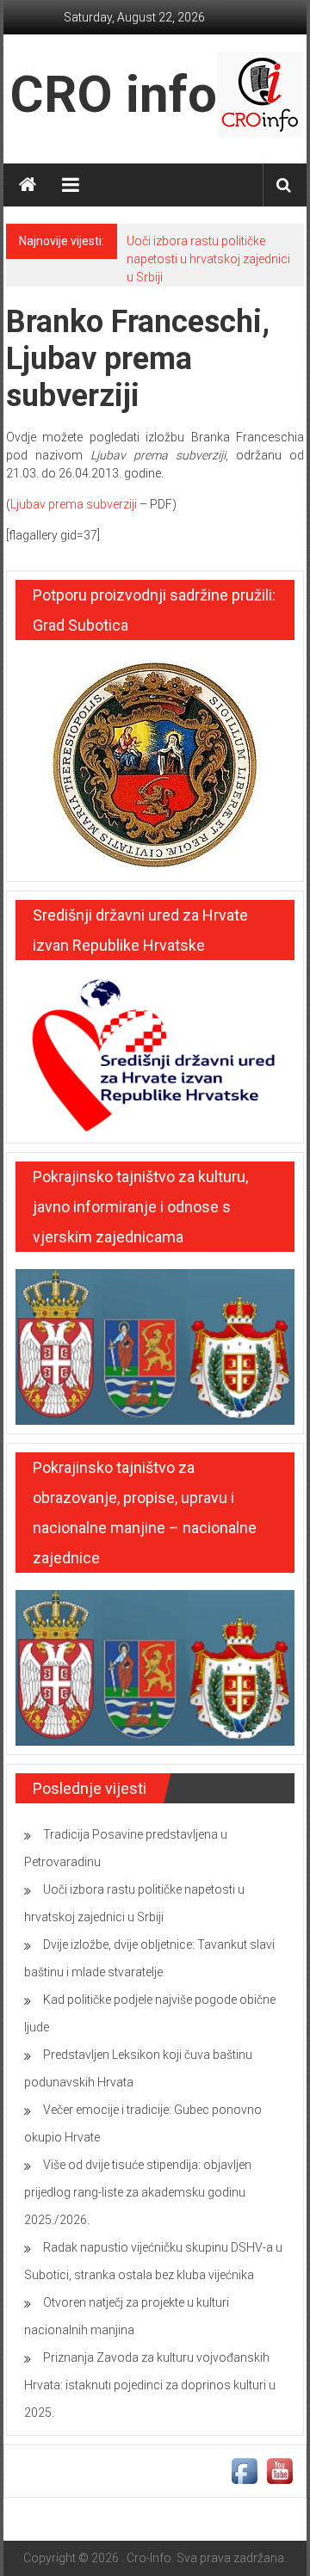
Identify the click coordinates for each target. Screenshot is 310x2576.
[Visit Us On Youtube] (279, 2470)
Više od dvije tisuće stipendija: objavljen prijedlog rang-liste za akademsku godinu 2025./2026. (138, 2192)
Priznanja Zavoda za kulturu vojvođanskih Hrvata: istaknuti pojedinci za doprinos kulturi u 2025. (150, 2385)
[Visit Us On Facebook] (244, 2470)
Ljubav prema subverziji (74, 504)
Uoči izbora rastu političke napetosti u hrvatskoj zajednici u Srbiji (208, 259)
